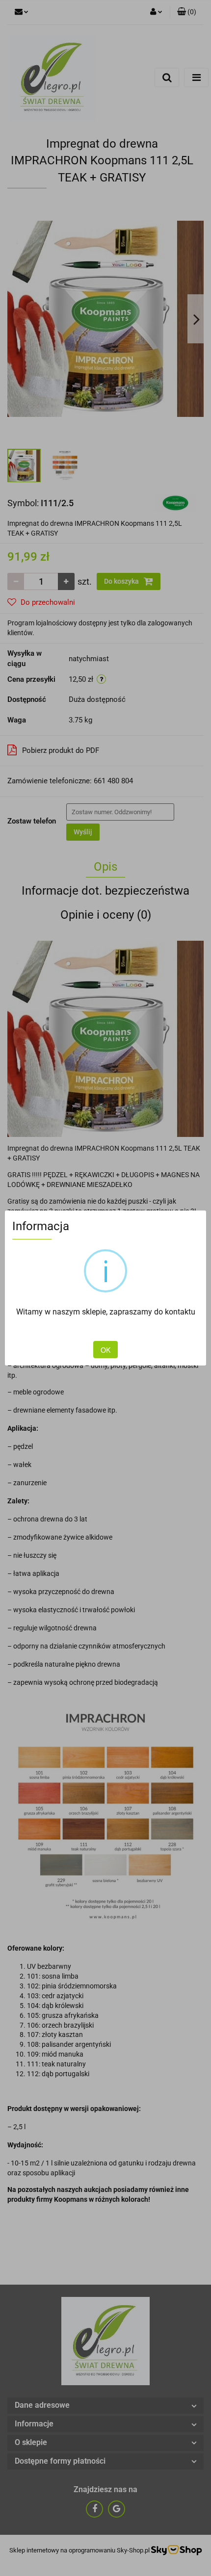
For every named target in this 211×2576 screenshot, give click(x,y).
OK (105, 1350)
